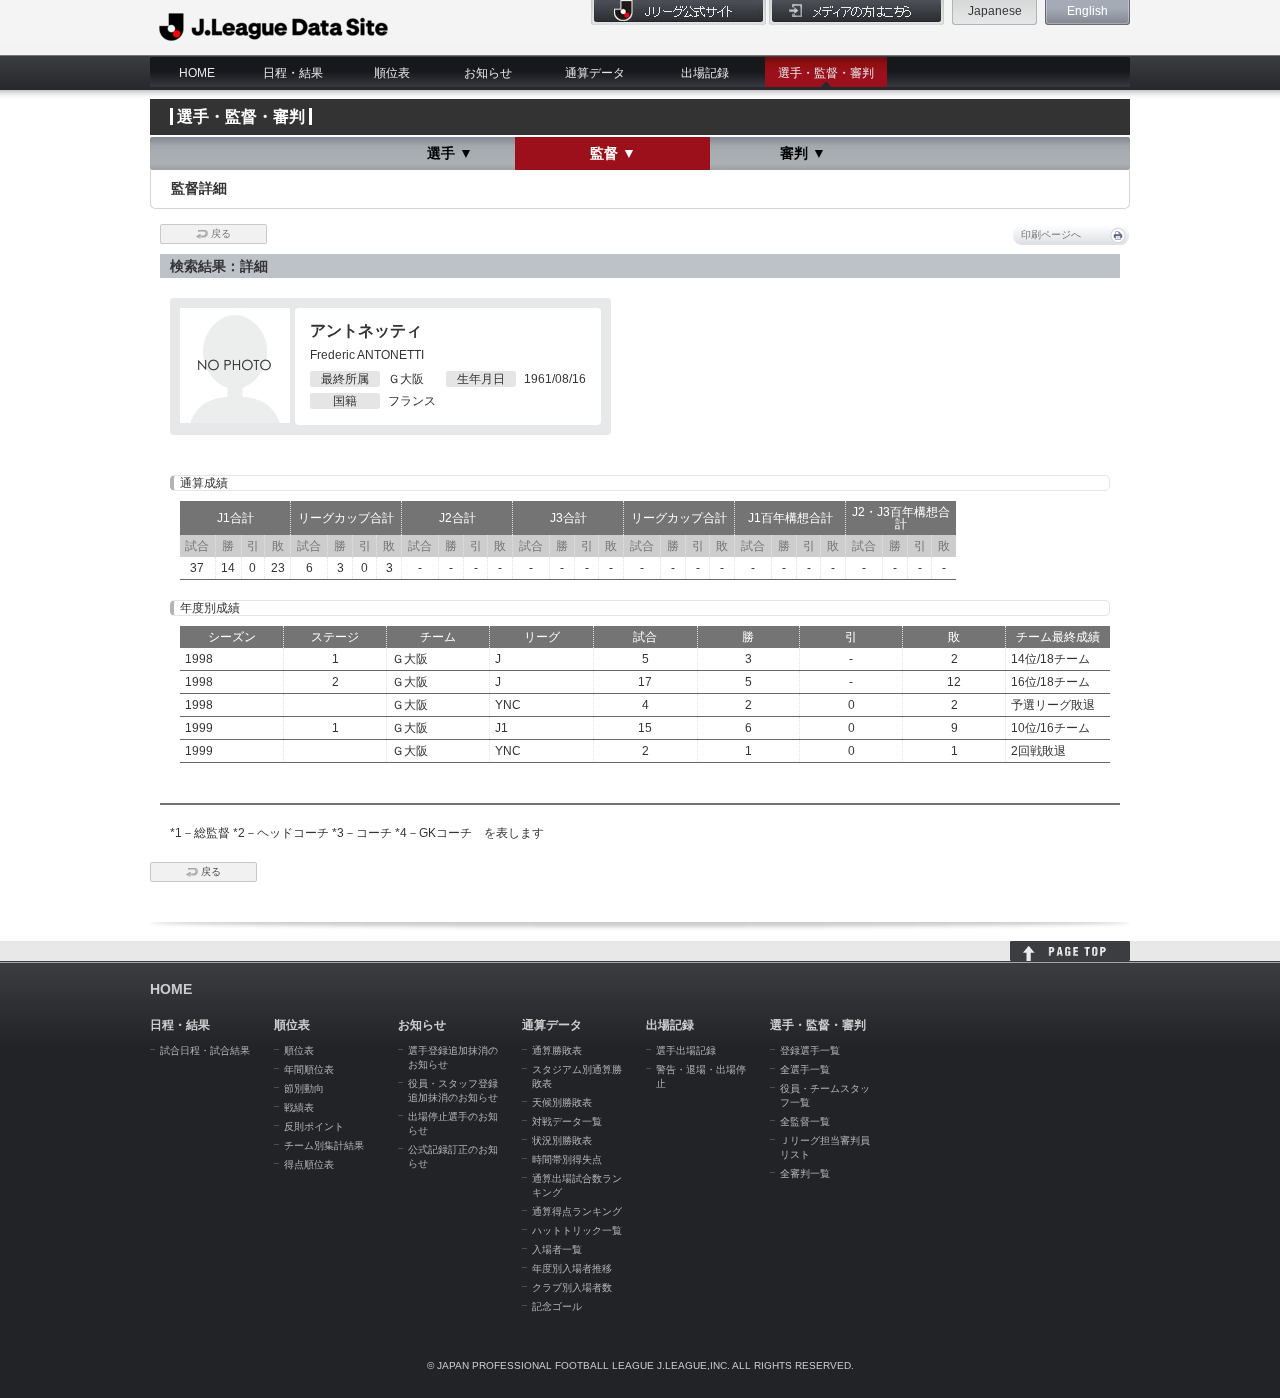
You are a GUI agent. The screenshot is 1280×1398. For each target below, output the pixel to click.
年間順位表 (309, 1069)
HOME (197, 73)
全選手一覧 (805, 1069)
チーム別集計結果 (324, 1145)
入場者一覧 (557, 1249)
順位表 (392, 73)
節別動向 (304, 1088)
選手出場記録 (686, 1050)
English (1087, 11)
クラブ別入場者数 (572, 1287)
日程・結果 (293, 73)
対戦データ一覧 (567, 1121)
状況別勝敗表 (562, 1140)
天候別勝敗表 (562, 1102)
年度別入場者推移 (572, 1268)
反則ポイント (314, 1126)
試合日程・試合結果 (205, 1050)
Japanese (995, 11)
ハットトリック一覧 (577, 1230)
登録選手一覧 (810, 1050)
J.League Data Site (274, 27)
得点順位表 (309, 1164)
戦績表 (299, 1107)
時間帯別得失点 (567, 1159)
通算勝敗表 (557, 1050)
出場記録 (705, 73)
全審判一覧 (805, 1173)
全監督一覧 (805, 1121)
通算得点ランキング (577, 1211)
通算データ (595, 73)
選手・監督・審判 (826, 73)
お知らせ (488, 73)
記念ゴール (557, 1306)
